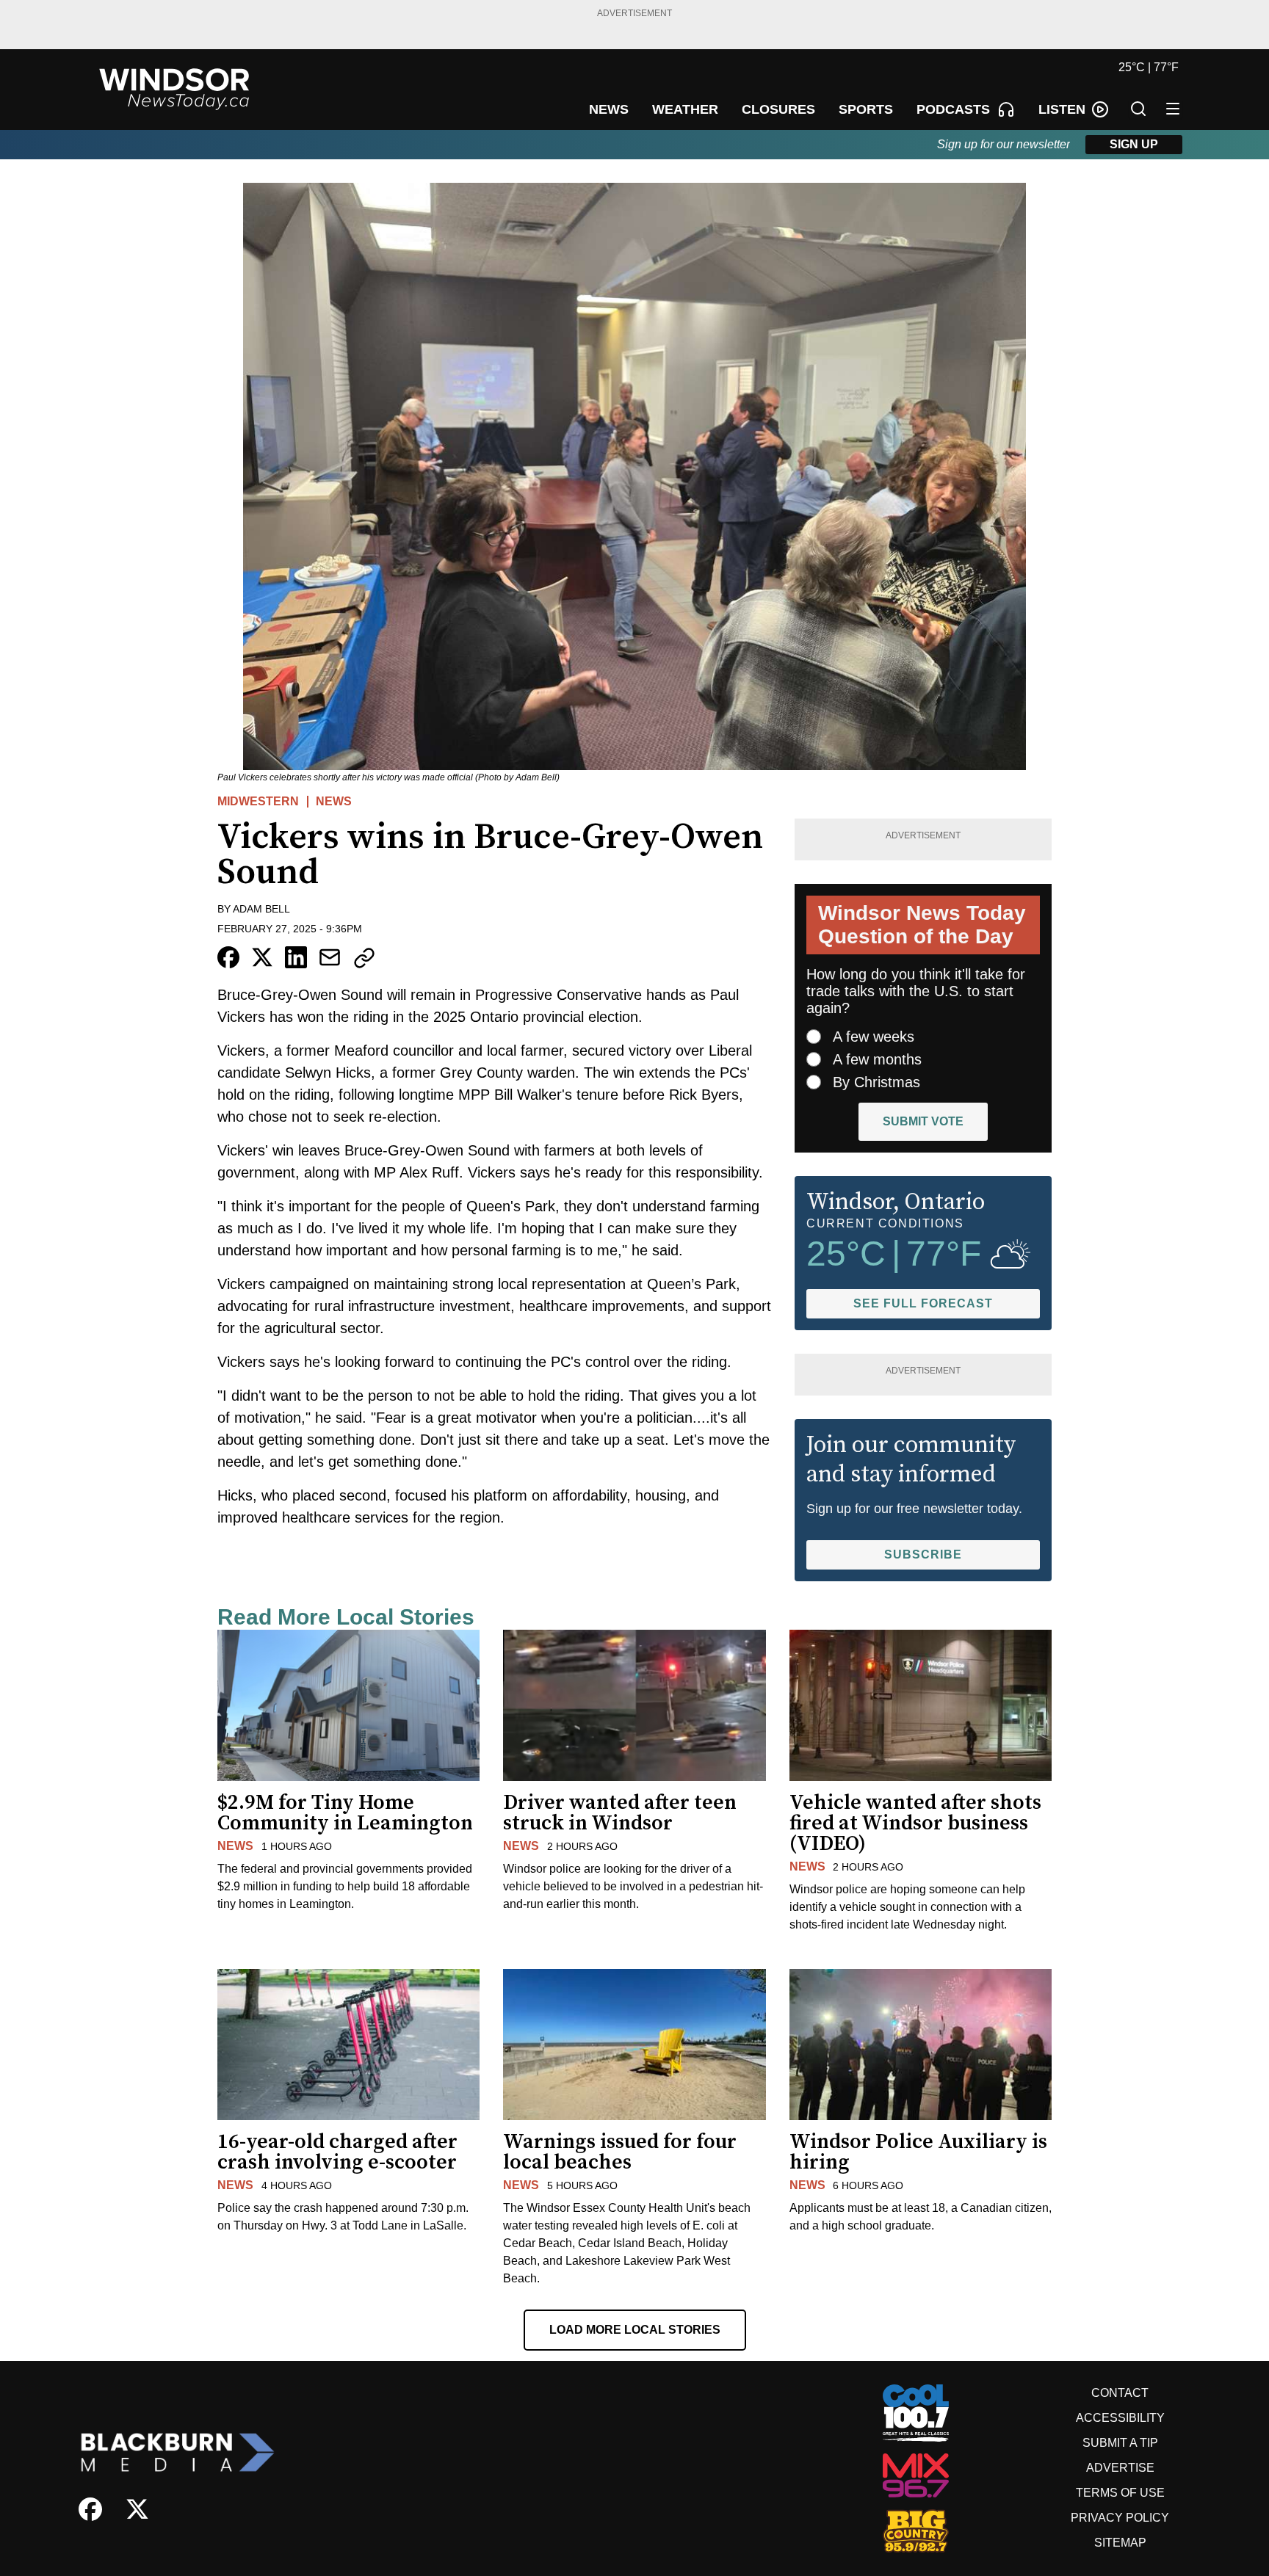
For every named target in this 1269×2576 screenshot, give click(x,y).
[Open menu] (1173, 109)
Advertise (1120, 2468)
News (334, 801)
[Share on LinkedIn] (296, 957)
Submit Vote (923, 1121)
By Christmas (876, 1082)
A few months (877, 1059)
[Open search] (1138, 109)
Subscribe (923, 1554)
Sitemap (1120, 2543)
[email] (330, 957)
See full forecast (923, 1303)
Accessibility (1120, 2418)
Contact (1120, 2393)
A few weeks (874, 1037)
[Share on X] (262, 957)
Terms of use (1120, 2493)
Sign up (1134, 144)
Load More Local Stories (635, 2330)
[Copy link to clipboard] (364, 958)
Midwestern (258, 801)
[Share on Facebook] (228, 957)
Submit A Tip (1120, 2443)
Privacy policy (1120, 2518)
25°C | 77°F (1149, 67)
